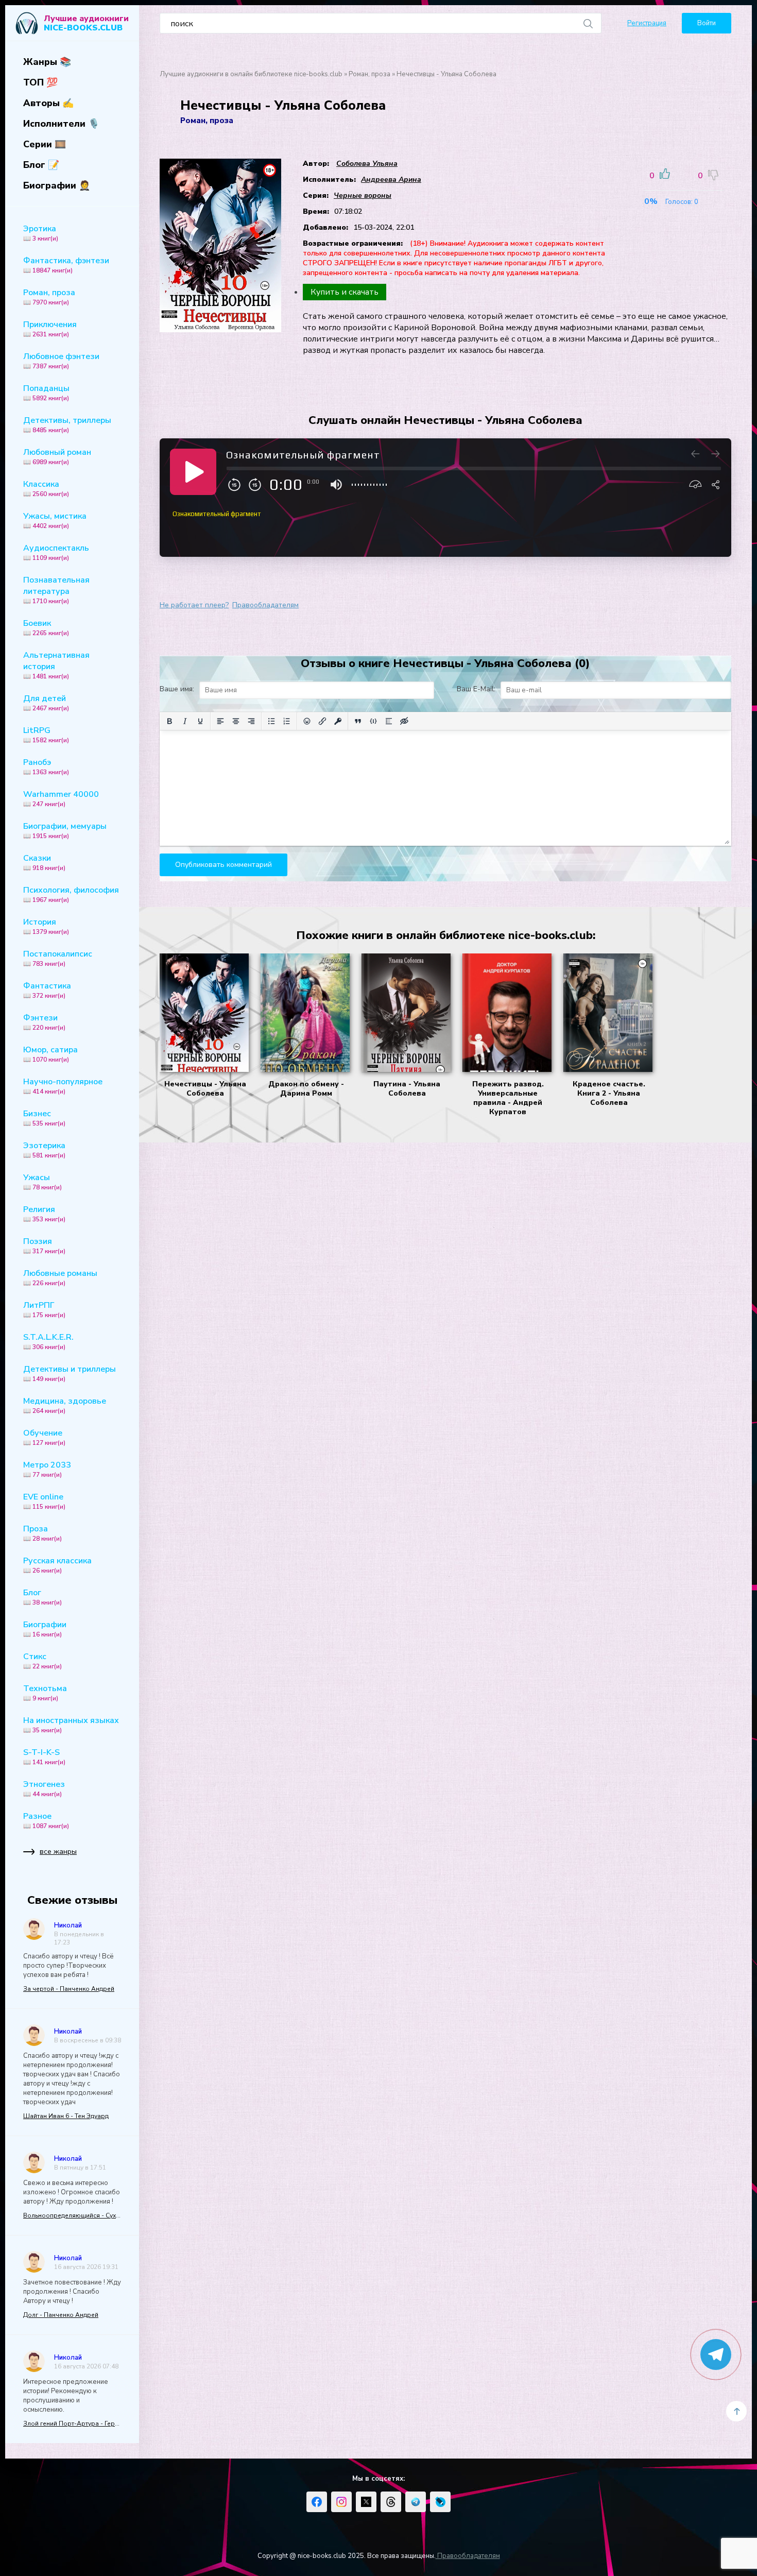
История (46, 926)
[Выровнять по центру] (236, 721)
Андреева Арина (391, 180)
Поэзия (44, 1246)
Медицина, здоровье (65, 1405)
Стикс (42, 1661)
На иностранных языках (71, 1725)
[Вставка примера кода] (373, 721)
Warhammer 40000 (61, 798)
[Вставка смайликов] (307, 721)
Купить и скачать (345, 292)
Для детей (46, 703)
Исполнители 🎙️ (61, 124)
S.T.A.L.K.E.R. (48, 1341)
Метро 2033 (47, 1469)
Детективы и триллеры (70, 1373)
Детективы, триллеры (67, 424)
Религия (44, 1214)
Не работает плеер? (194, 605)
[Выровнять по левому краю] (220, 721)
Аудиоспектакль (56, 552)
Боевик (46, 627)
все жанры (58, 1852)
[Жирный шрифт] (169, 721)
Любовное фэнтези (61, 361)
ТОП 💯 (40, 82)
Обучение (44, 1437)
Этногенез (44, 1788)
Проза (42, 1533)
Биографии (45, 1629)
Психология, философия (71, 894)
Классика (46, 488)
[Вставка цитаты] (358, 721)
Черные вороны (363, 195)
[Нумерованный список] (287, 721)
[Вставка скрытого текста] (404, 721)
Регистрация (647, 23)
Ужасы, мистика (55, 520)
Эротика (41, 233)
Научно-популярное (63, 1086)
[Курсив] (185, 721)
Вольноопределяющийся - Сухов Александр (72, 2215)
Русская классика (57, 1565)
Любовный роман (57, 456)
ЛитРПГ (44, 1309)
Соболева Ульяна (367, 164)
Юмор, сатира (50, 1054)
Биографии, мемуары (65, 830)
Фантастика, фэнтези (66, 265)
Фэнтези (44, 1022)
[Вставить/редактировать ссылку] (322, 721)
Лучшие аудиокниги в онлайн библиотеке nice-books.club (251, 74)
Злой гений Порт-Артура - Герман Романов (72, 2424)
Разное (46, 1820)
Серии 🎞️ (45, 144)
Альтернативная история (56, 665)
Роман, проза (49, 297)
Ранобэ (46, 766)
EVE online (44, 1501)
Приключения (50, 329)
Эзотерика (44, 1150)
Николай (68, 1925)
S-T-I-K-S (44, 1756)
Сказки (44, 862)
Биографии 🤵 (57, 185)
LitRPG (46, 735)
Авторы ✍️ (48, 103)
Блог (42, 1597)
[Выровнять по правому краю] (251, 721)
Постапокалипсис (58, 958)
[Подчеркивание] (200, 721)
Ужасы (42, 1182)
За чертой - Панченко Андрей (69, 1989)
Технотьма (45, 1693)
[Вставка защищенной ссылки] (338, 721)
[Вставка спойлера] (389, 721)
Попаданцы (46, 393)
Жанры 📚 (47, 62)
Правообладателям (265, 605)
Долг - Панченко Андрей (61, 2315)
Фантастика (47, 990)
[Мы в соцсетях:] (317, 2502)
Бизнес (44, 1118)
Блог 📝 (41, 165)
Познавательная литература (56, 590)
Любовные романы (60, 1277)
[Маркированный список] (271, 721)
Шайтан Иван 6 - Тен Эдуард (66, 2116)
